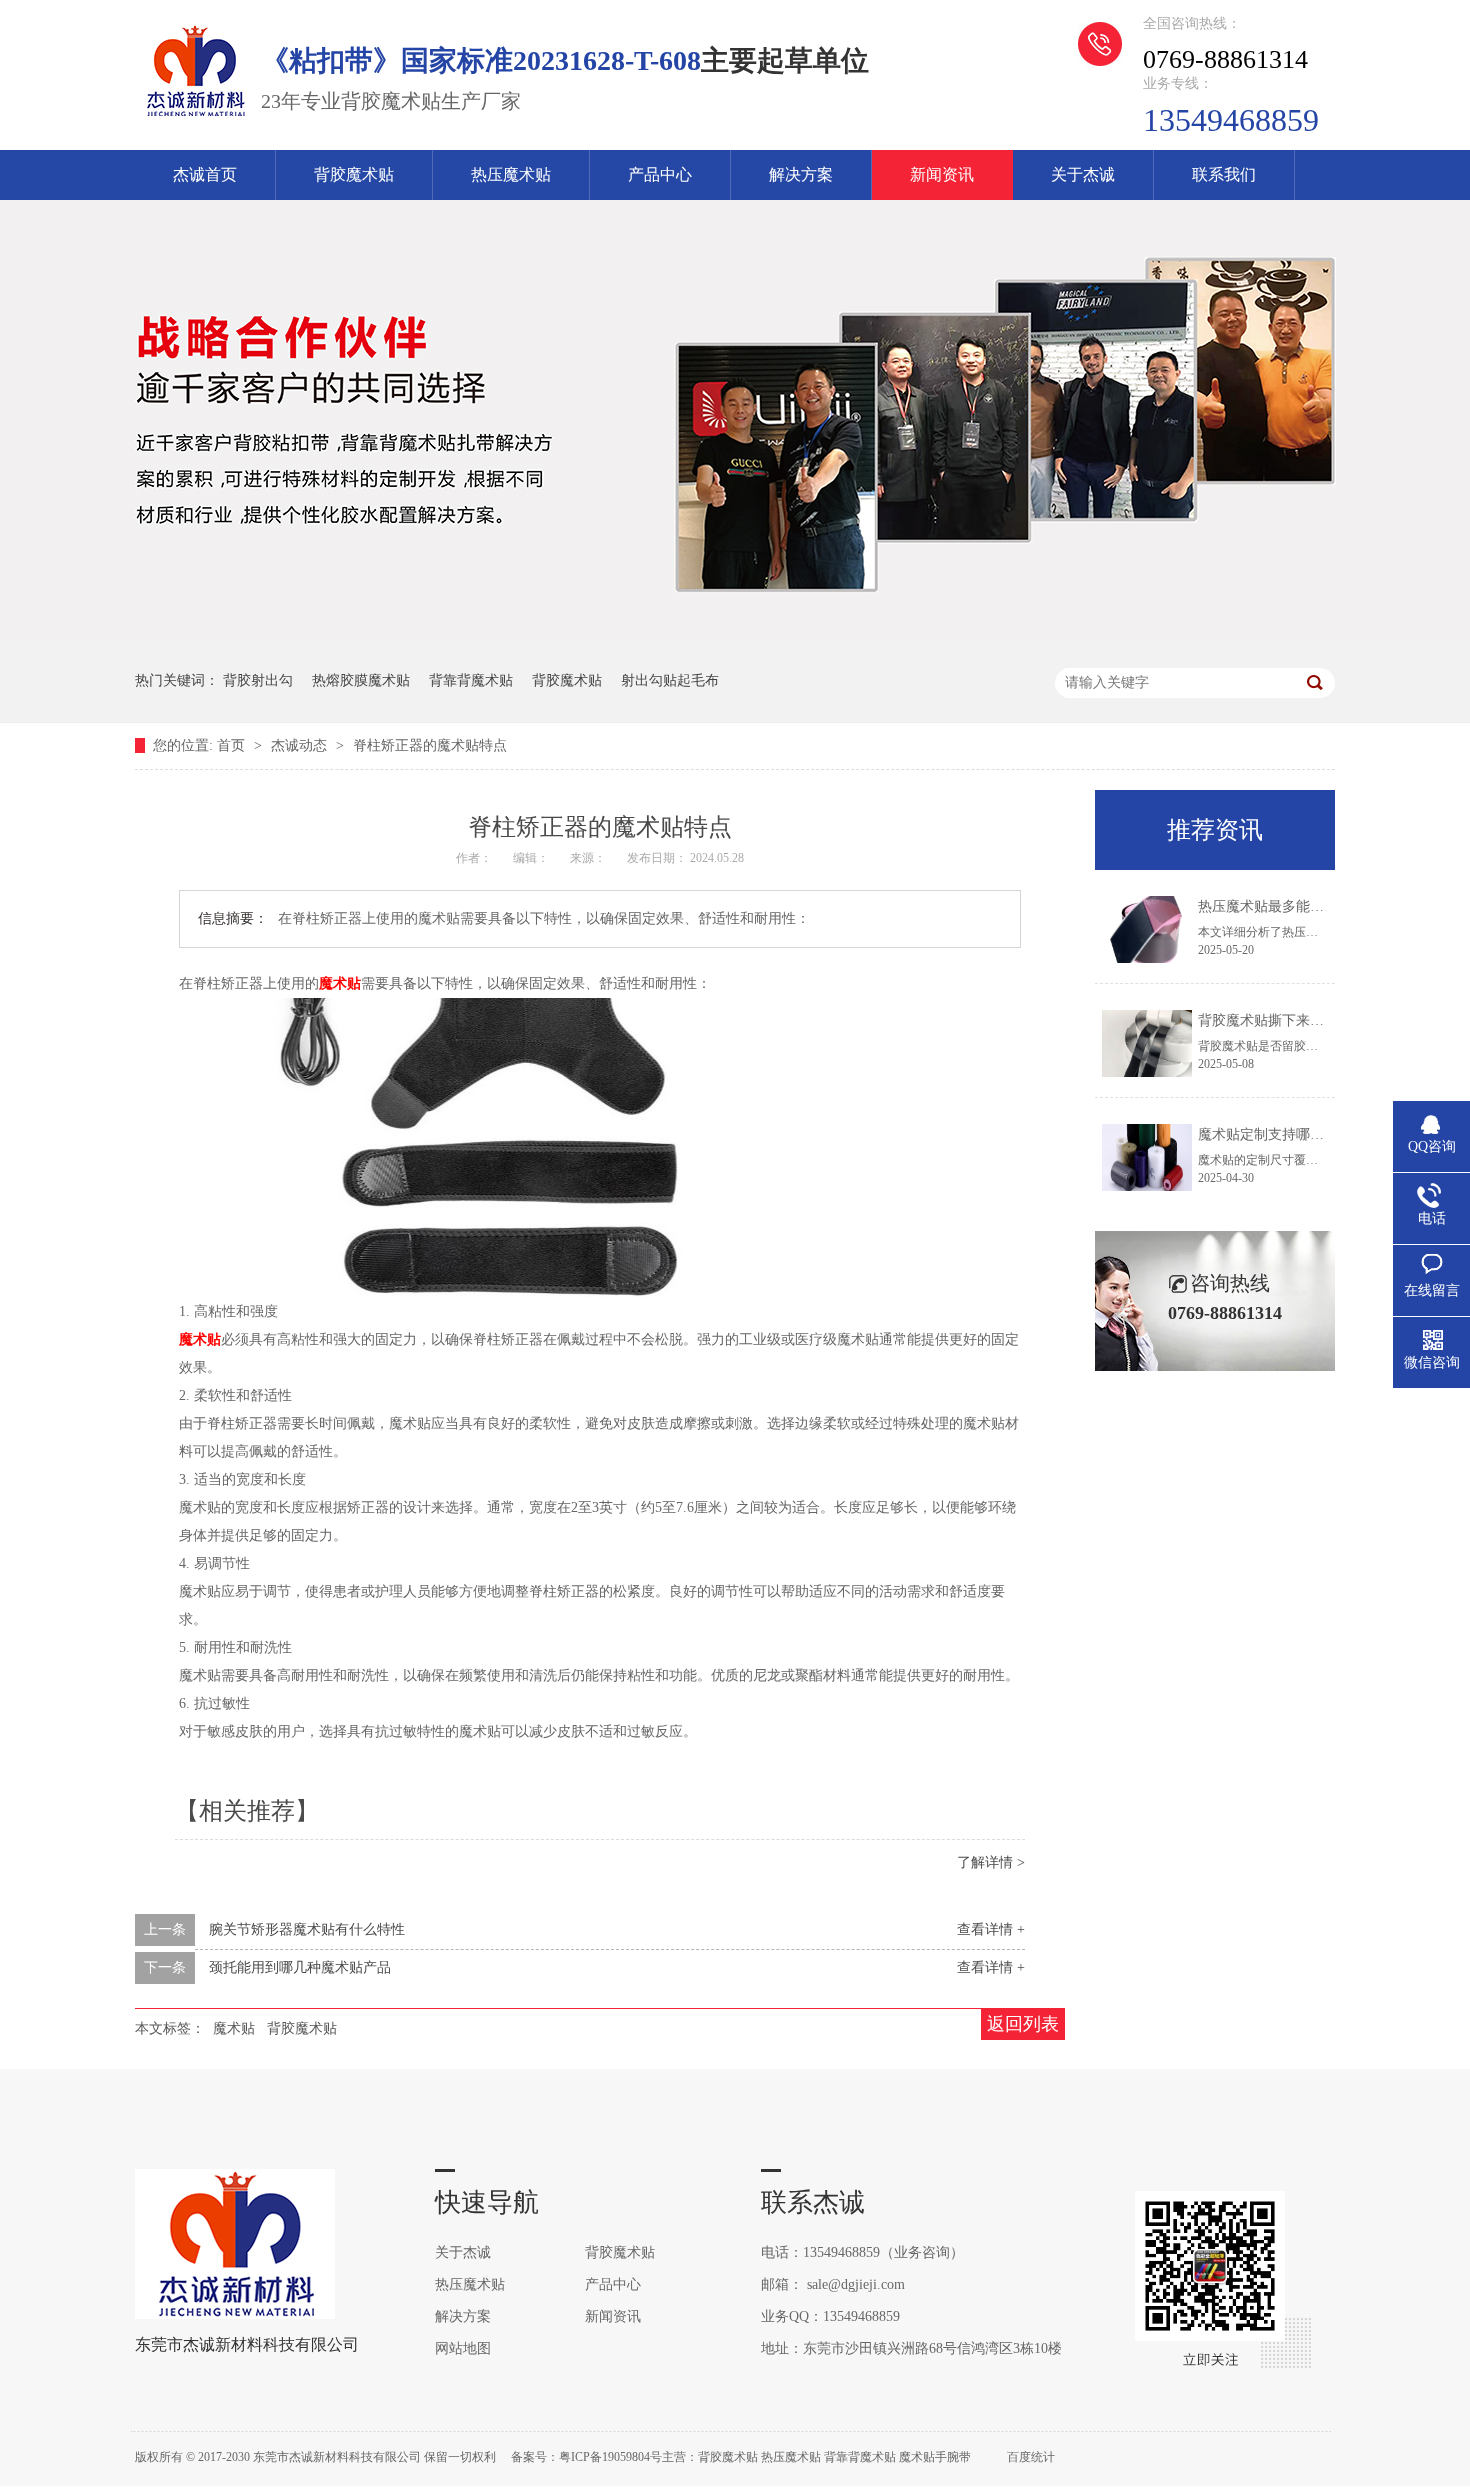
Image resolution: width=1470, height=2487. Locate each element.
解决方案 (801, 174)
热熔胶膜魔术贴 (361, 680)
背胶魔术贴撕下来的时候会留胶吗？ (1310, 1020)
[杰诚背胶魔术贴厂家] (195, 116)
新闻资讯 (942, 174)
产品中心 (660, 174)
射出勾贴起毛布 (670, 680)
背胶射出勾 (258, 680)
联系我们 (1224, 174)
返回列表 (1023, 2024)
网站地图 (463, 2348)
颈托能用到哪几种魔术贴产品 (300, 1967)
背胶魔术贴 (354, 174)
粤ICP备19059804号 (610, 2457)
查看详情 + (991, 1929)
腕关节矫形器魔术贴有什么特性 (307, 1929)
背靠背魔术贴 (471, 680)
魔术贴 (340, 983)
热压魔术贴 (511, 174)
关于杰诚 (1083, 174)
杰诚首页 (205, 174)
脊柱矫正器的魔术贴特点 (430, 745)
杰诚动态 (301, 745)
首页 (233, 745)
